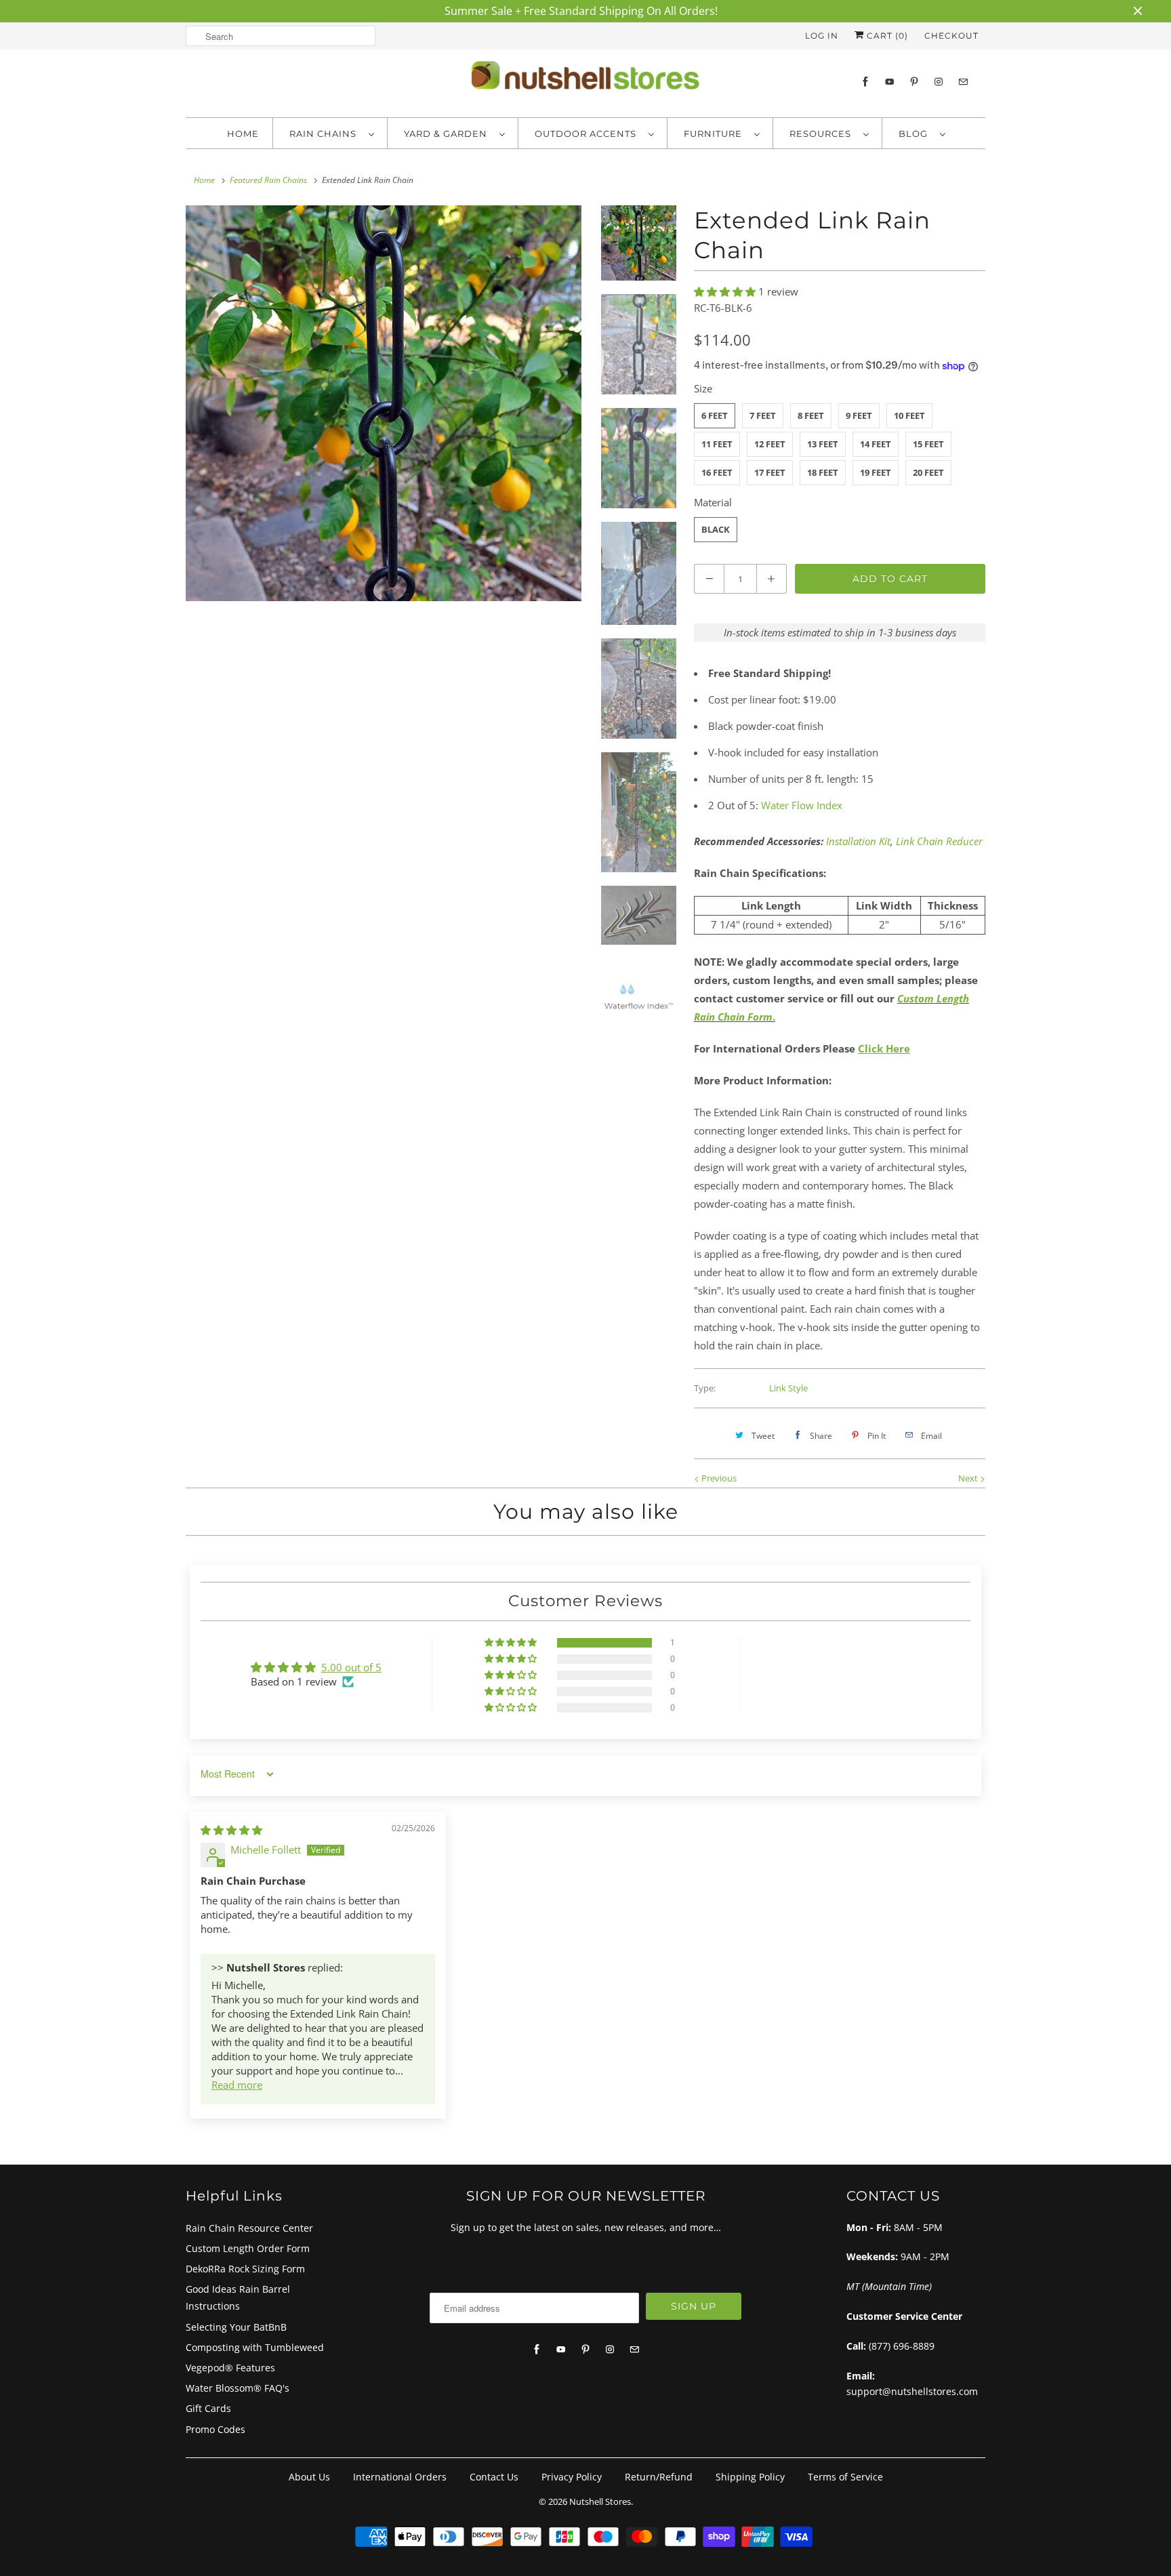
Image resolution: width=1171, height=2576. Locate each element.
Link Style (788, 1388)
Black (716, 529)
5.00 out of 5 (351, 1667)
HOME (243, 134)
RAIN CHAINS (326, 134)
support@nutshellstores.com (912, 2391)
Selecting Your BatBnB (236, 2327)
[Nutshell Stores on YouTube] (890, 82)
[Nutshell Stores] (585, 79)
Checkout (951, 36)
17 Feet (770, 472)
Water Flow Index (802, 805)
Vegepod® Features (230, 2368)
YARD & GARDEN (448, 134)
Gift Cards (208, 2408)
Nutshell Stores (600, 2501)
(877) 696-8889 (902, 2346)
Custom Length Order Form (248, 2248)
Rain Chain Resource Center (249, 2228)
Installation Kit (858, 841)
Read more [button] (237, 2085)
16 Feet (717, 472)
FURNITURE (716, 134)
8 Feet (811, 415)
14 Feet (876, 444)
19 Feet (876, 472)
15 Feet (928, 444)
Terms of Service (845, 2477)
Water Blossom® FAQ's (238, 2388)
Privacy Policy (572, 2477)
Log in (822, 36)
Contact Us (494, 2477)
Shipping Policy (750, 2477)
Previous (718, 1478)
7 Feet (763, 415)
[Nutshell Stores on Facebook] (865, 82)
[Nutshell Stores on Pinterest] (914, 82)
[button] (726, 291)
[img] (231, 1830)
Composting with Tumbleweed (255, 2347)
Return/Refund (659, 2477)
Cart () (886, 36)
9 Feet (859, 415)
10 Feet (909, 415)
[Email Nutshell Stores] (963, 82)
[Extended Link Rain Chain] (384, 403)
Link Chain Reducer (939, 841)
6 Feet (715, 415)
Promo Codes (215, 2429)
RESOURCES (823, 134)
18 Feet (823, 472)
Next (969, 1478)
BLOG (916, 134)
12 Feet (770, 444)
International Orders (400, 2477)
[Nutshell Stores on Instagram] (939, 82)
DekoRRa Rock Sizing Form (245, 2269)
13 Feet (823, 444)
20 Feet (928, 472)
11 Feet (717, 444)
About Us (309, 2477)
